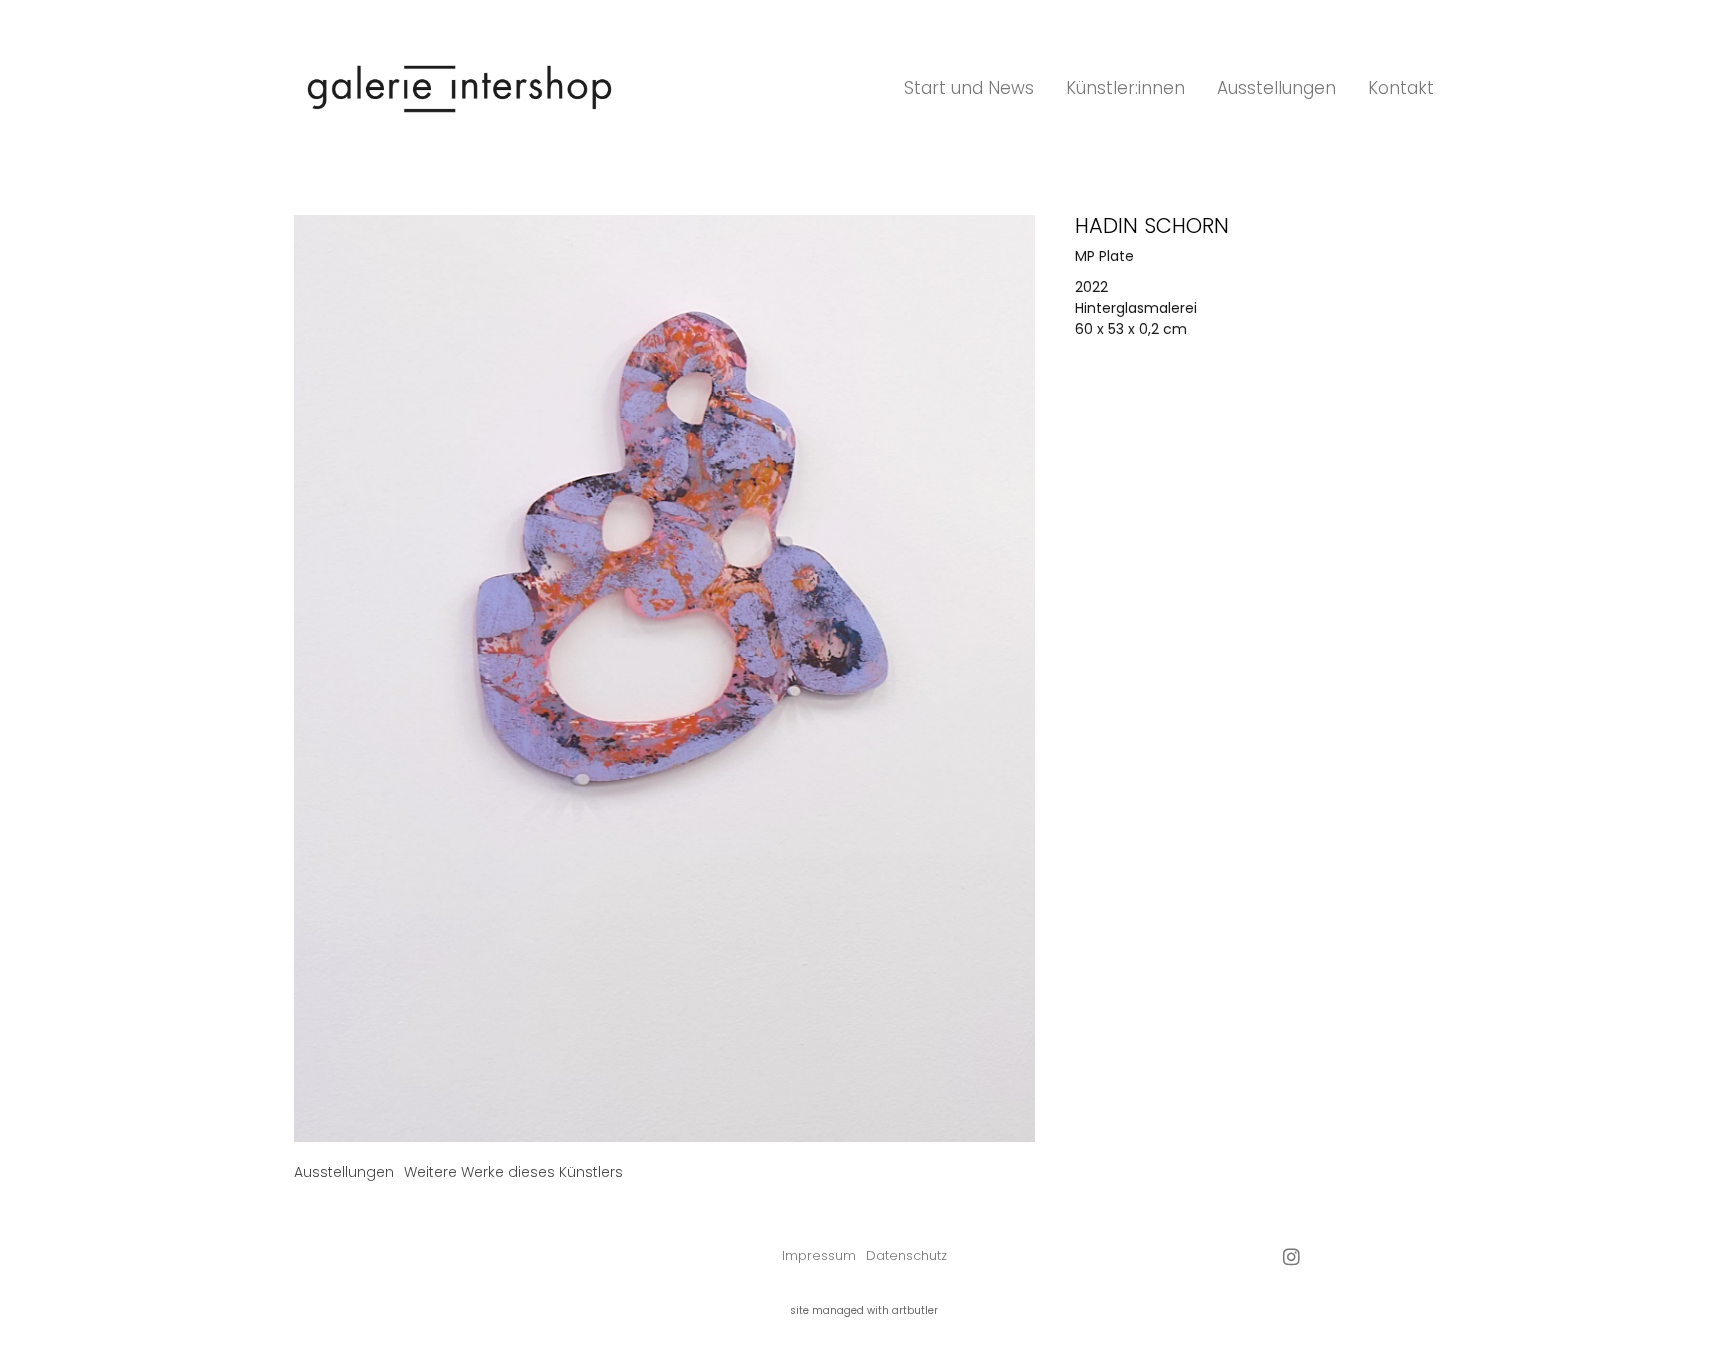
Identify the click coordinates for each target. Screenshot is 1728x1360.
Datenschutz (906, 1255)
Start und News (969, 88)
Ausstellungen (1276, 88)
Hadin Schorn (1152, 225)
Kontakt (1401, 88)
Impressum (819, 1255)
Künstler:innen (1125, 88)
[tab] (344, 1172)
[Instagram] (1291, 1256)
